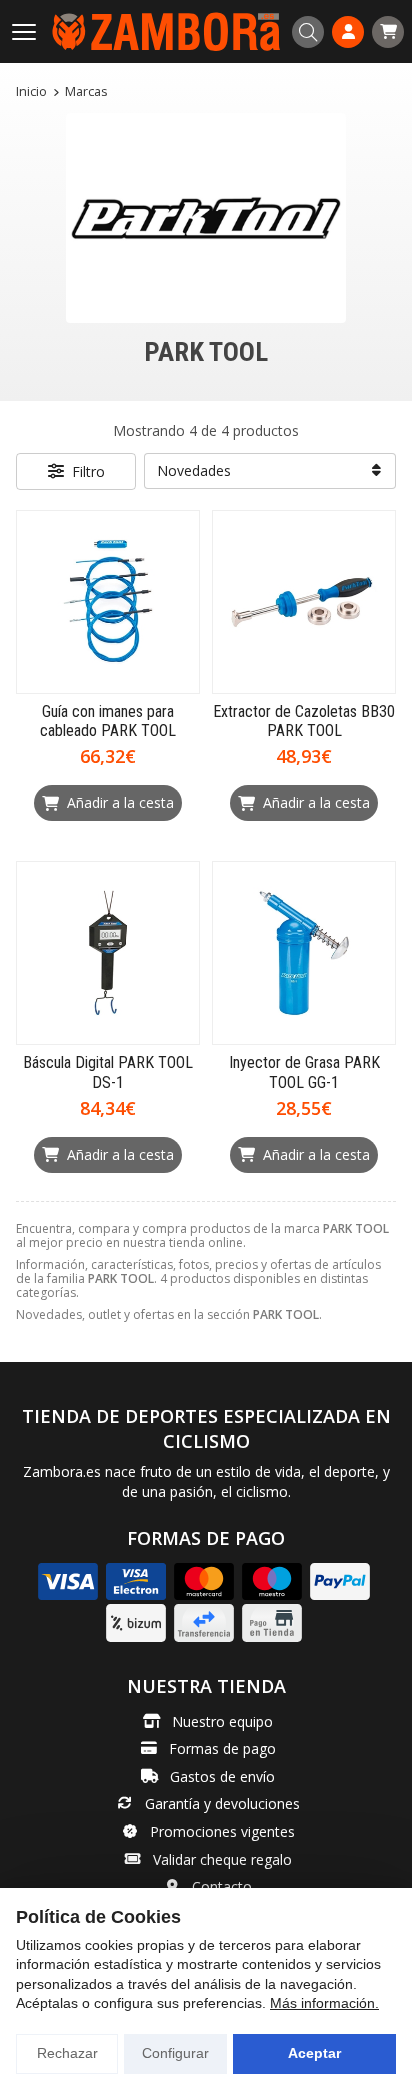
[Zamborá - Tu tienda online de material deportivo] (166, 31)
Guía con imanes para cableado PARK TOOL (108, 721)
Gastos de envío (222, 1776)
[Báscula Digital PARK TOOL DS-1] (108, 953)
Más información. (324, 2003)
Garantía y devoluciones (222, 1803)
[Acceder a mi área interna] (348, 32)
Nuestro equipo (222, 1721)
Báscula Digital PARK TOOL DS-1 (108, 1072)
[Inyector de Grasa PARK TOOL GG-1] (304, 953)
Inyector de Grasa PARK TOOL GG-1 (304, 1072)
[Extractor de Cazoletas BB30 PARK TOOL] (304, 602)
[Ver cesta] (388, 32)
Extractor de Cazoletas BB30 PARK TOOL (304, 721)
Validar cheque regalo (222, 1859)
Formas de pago (222, 1748)
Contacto (222, 1886)
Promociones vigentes (222, 1831)
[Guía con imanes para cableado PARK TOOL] (108, 602)
